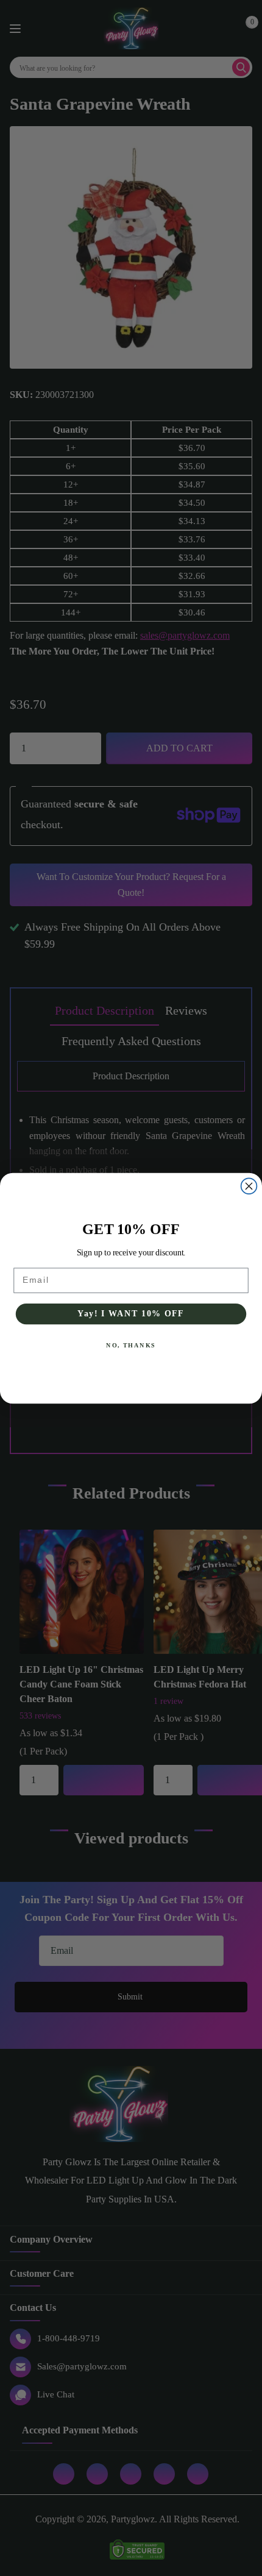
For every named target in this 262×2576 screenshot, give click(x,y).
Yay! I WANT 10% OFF (131, 1314)
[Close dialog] (249, 1186)
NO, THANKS (131, 1345)
